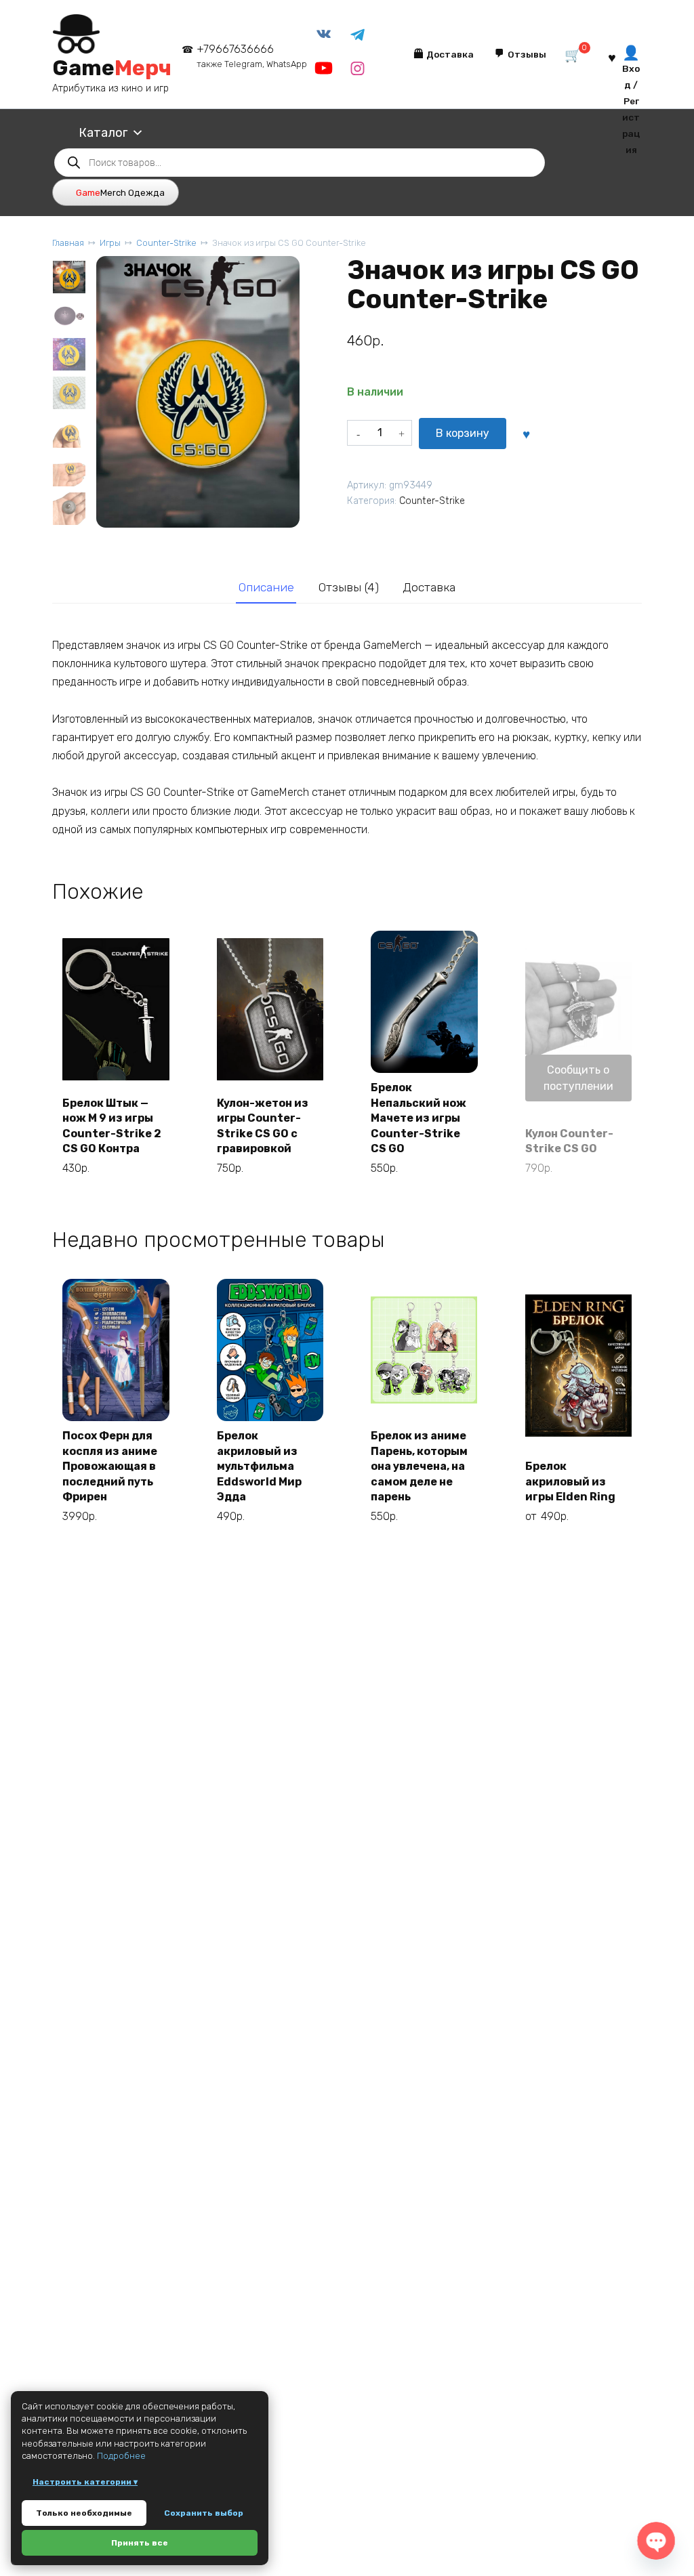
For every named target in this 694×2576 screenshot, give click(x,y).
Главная (68, 243)
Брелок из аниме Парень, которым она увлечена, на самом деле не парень (419, 1466)
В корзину (463, 433)
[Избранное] (612, 57)
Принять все (140, 2543)
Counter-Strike (166, 243)
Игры (110, 243)
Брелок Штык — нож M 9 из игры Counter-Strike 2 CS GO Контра (112, 1126)
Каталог (103, 133)
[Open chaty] (656, 2540)
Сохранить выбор (204, 2513)
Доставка (429, 587)
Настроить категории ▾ (85, 2482)
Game (112, 68)
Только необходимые (84, 2513)
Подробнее (121, 2456)
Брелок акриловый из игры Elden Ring (570, 1481)
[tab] (266, 587)
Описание (266, 587)
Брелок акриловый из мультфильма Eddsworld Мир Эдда (259, 1466)
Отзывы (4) (349, 587)
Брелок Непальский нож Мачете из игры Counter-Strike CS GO (419, 1118)
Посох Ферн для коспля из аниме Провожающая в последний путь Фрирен (110, 1466)
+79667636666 (252, 56)
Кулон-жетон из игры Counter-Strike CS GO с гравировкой (263, 1126)
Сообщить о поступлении (578, 1078)
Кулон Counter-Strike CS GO (569, 1141)
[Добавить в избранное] (526, 434)
